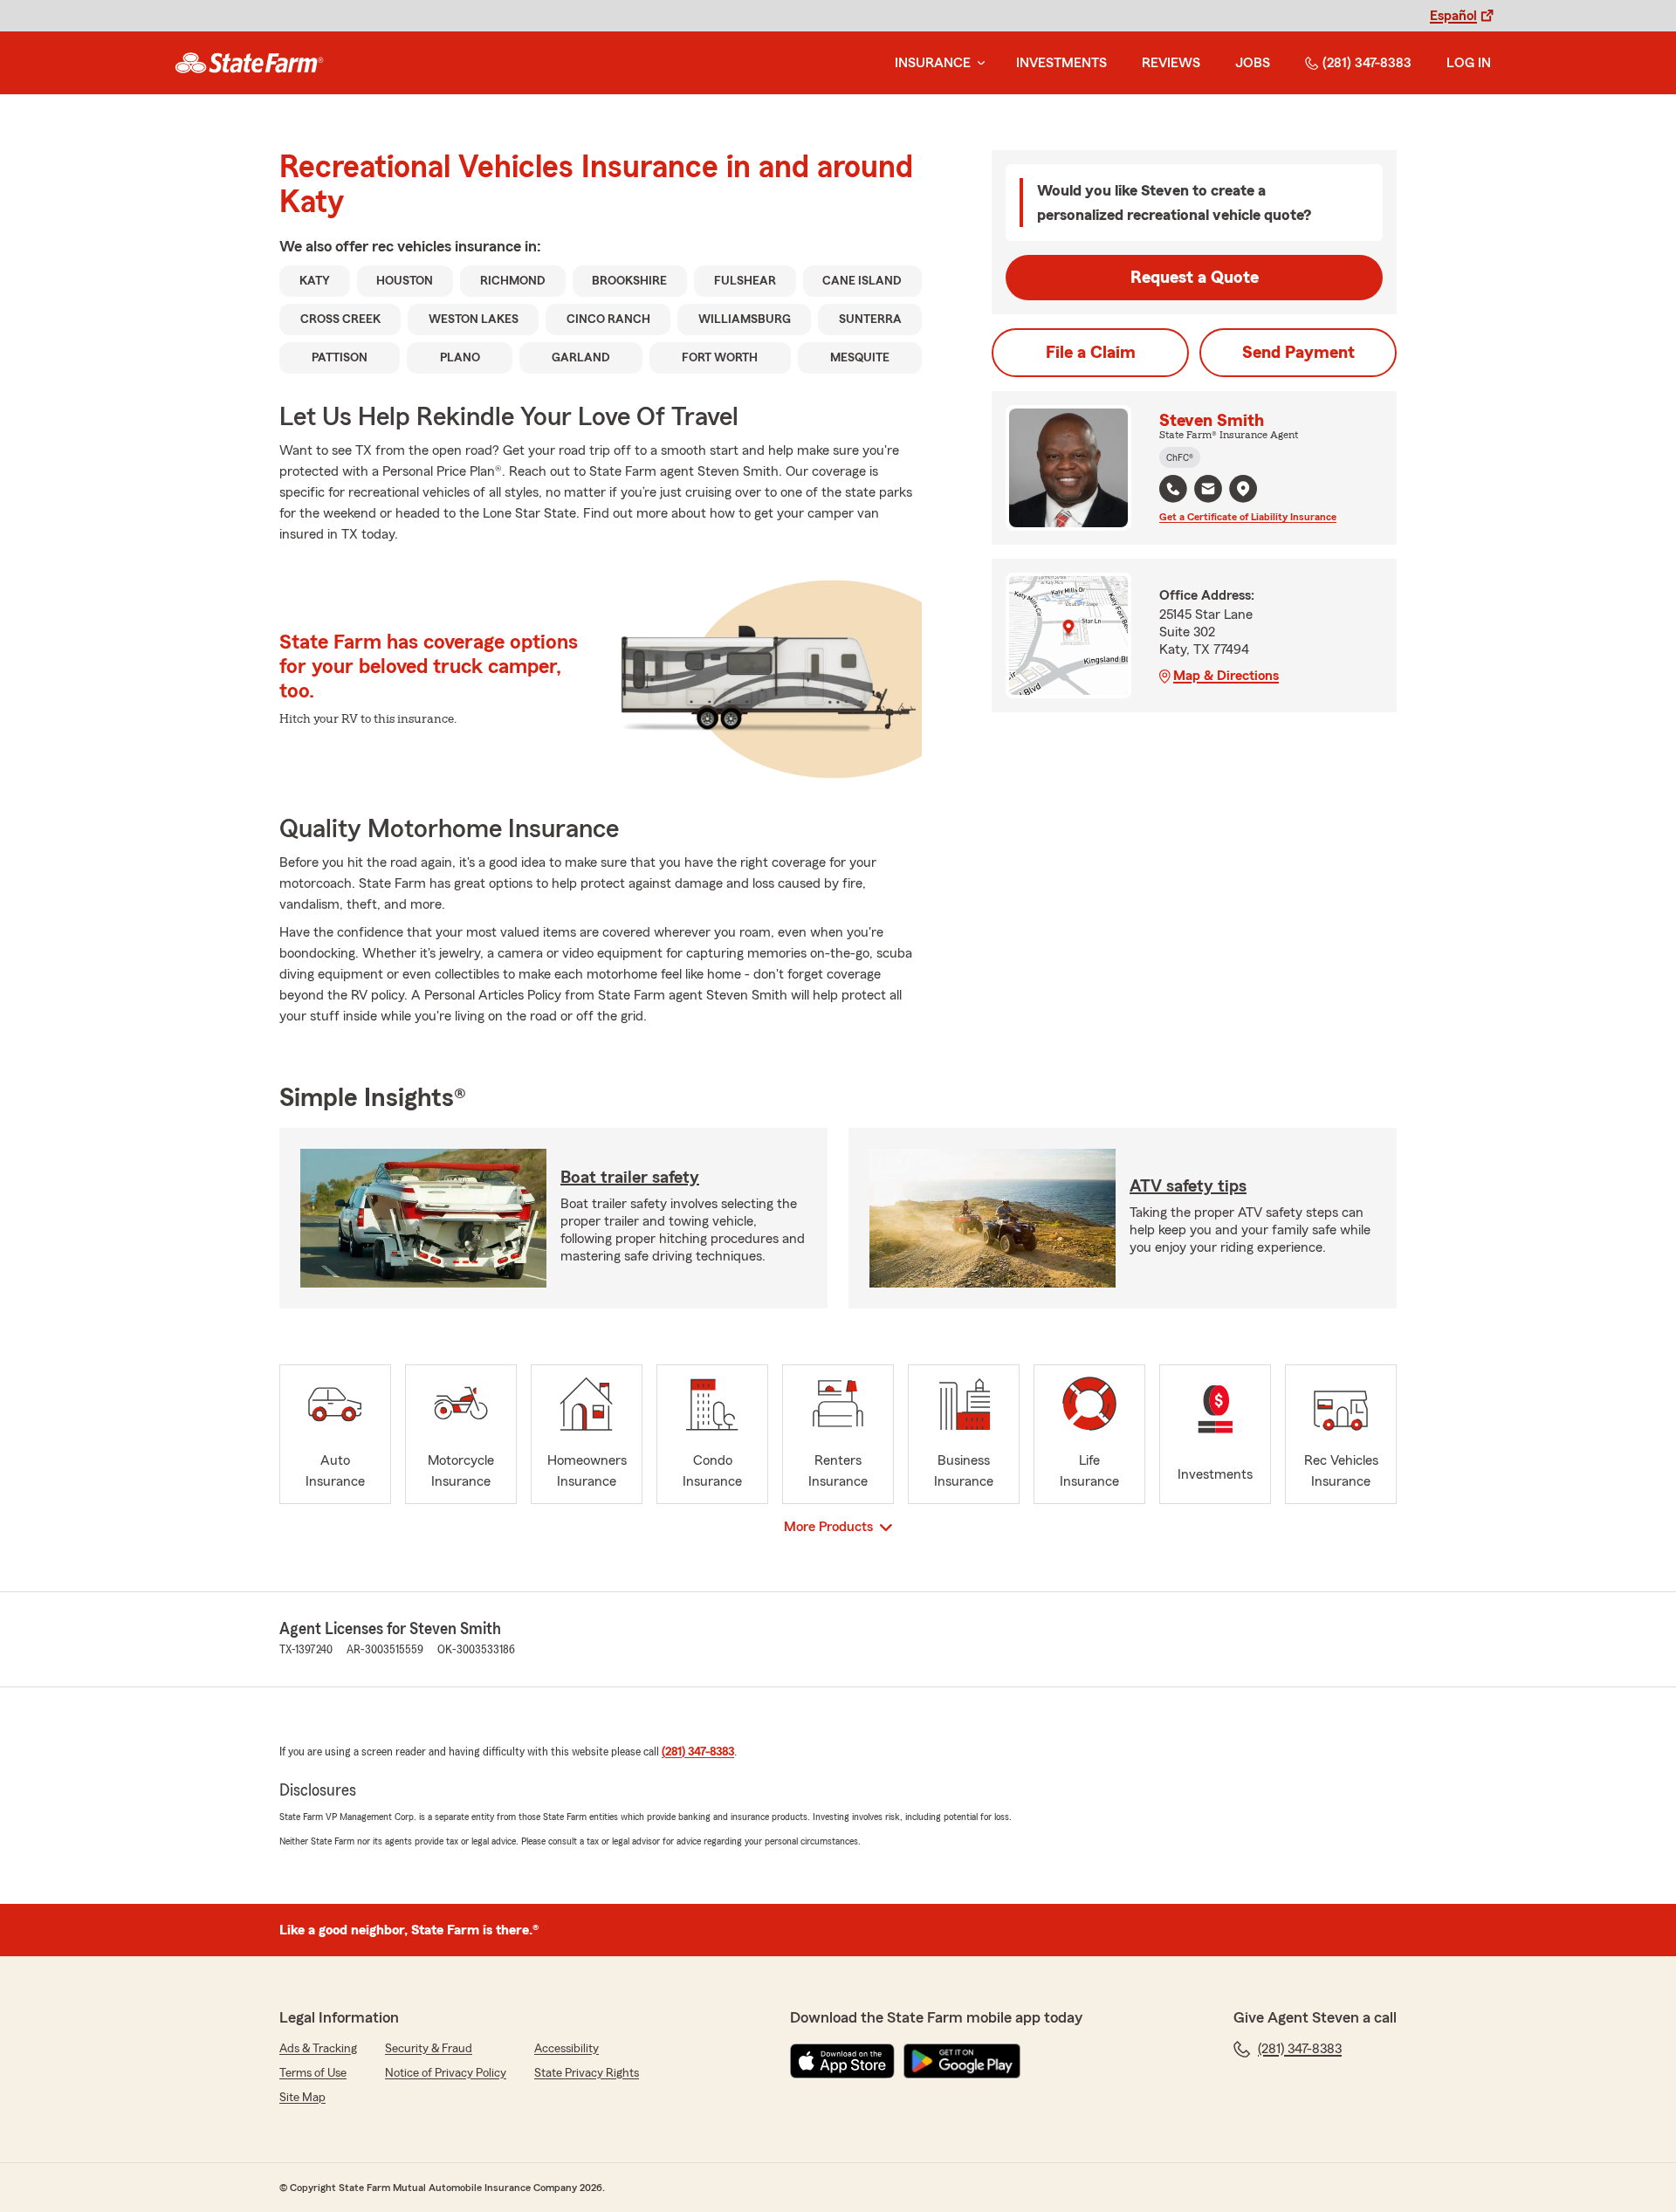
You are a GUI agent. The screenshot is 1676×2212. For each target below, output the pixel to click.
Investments (1061, 63)
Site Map (302, 2098)
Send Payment (1298, 353)
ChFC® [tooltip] (1180, 457)
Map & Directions (1226, 676)
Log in (1469, 63)
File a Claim (1091, 353)
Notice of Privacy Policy (446, 2073)
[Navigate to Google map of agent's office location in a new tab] (1243, 489)
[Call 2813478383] (1173, 489)
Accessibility (567, 2049)
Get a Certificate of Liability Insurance (1248, 517)
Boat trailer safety (630, 1178)
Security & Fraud (429, 2049)
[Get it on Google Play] (962, 2061)
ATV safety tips (1188, 1186)
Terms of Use (313, 2073)
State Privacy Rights (587, 2073)
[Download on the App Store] (842, 2061)
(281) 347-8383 (1367, 63)
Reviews (1171, 63)
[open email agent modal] (1208, 491)
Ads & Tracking (318, 2049)
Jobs (1253, 63)
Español (1453, 16)
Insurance (933, 63)
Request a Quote (1195, 278)
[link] (249, 63)
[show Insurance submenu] (978, 63)
